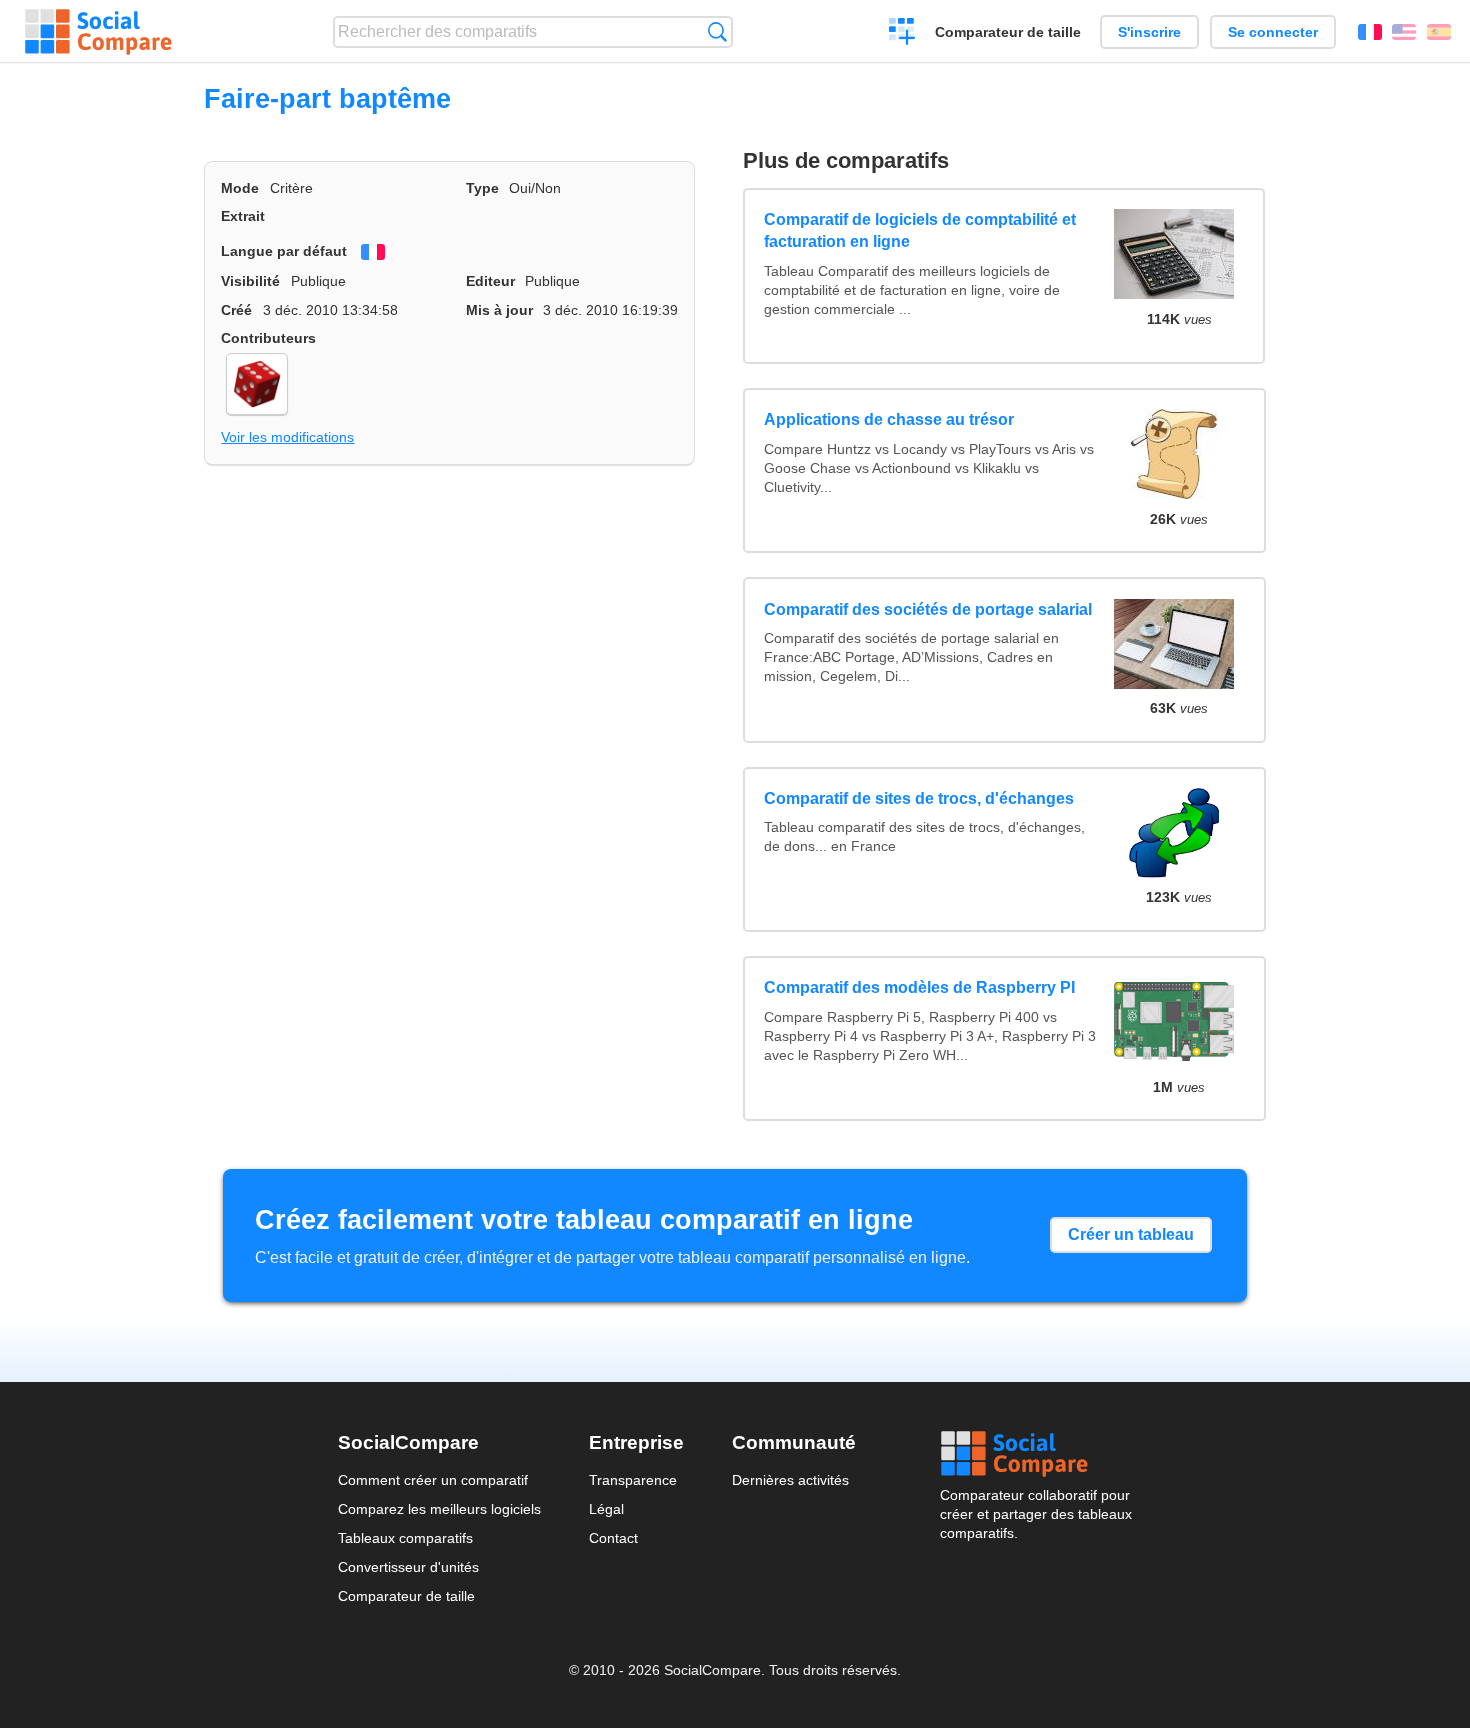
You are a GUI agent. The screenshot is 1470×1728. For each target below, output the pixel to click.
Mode (240, 188)
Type (482, 188)
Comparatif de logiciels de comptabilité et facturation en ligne (920, 230)
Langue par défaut (284, 251)
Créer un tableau (1131, 1234)
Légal (606, 1509)
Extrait (243, 216)
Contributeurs (268, 338)
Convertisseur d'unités (408, 1567)
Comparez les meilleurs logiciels (439, 1509)
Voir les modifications (287, 437)
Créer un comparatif (902, 34)
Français (1370, 32)
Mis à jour (499, 310)
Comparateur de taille (1008, 32)
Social (1036, 1454)
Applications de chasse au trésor (889, 419)
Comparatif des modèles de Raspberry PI (919, 987)
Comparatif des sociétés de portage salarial (928, 609)
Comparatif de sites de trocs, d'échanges (919, 798)
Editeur (490, 281)
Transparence (633, 1480)
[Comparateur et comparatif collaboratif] (98, 32)
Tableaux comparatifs (405, 1538)
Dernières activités (790, 1480)
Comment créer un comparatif (433, 1480)
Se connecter (1273, 32)
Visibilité (250, 281)
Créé (236, 310)
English (1404, 32)
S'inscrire (1149, 32)
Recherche (717, 31)
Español (1439, 32)
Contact (613, 1538)
